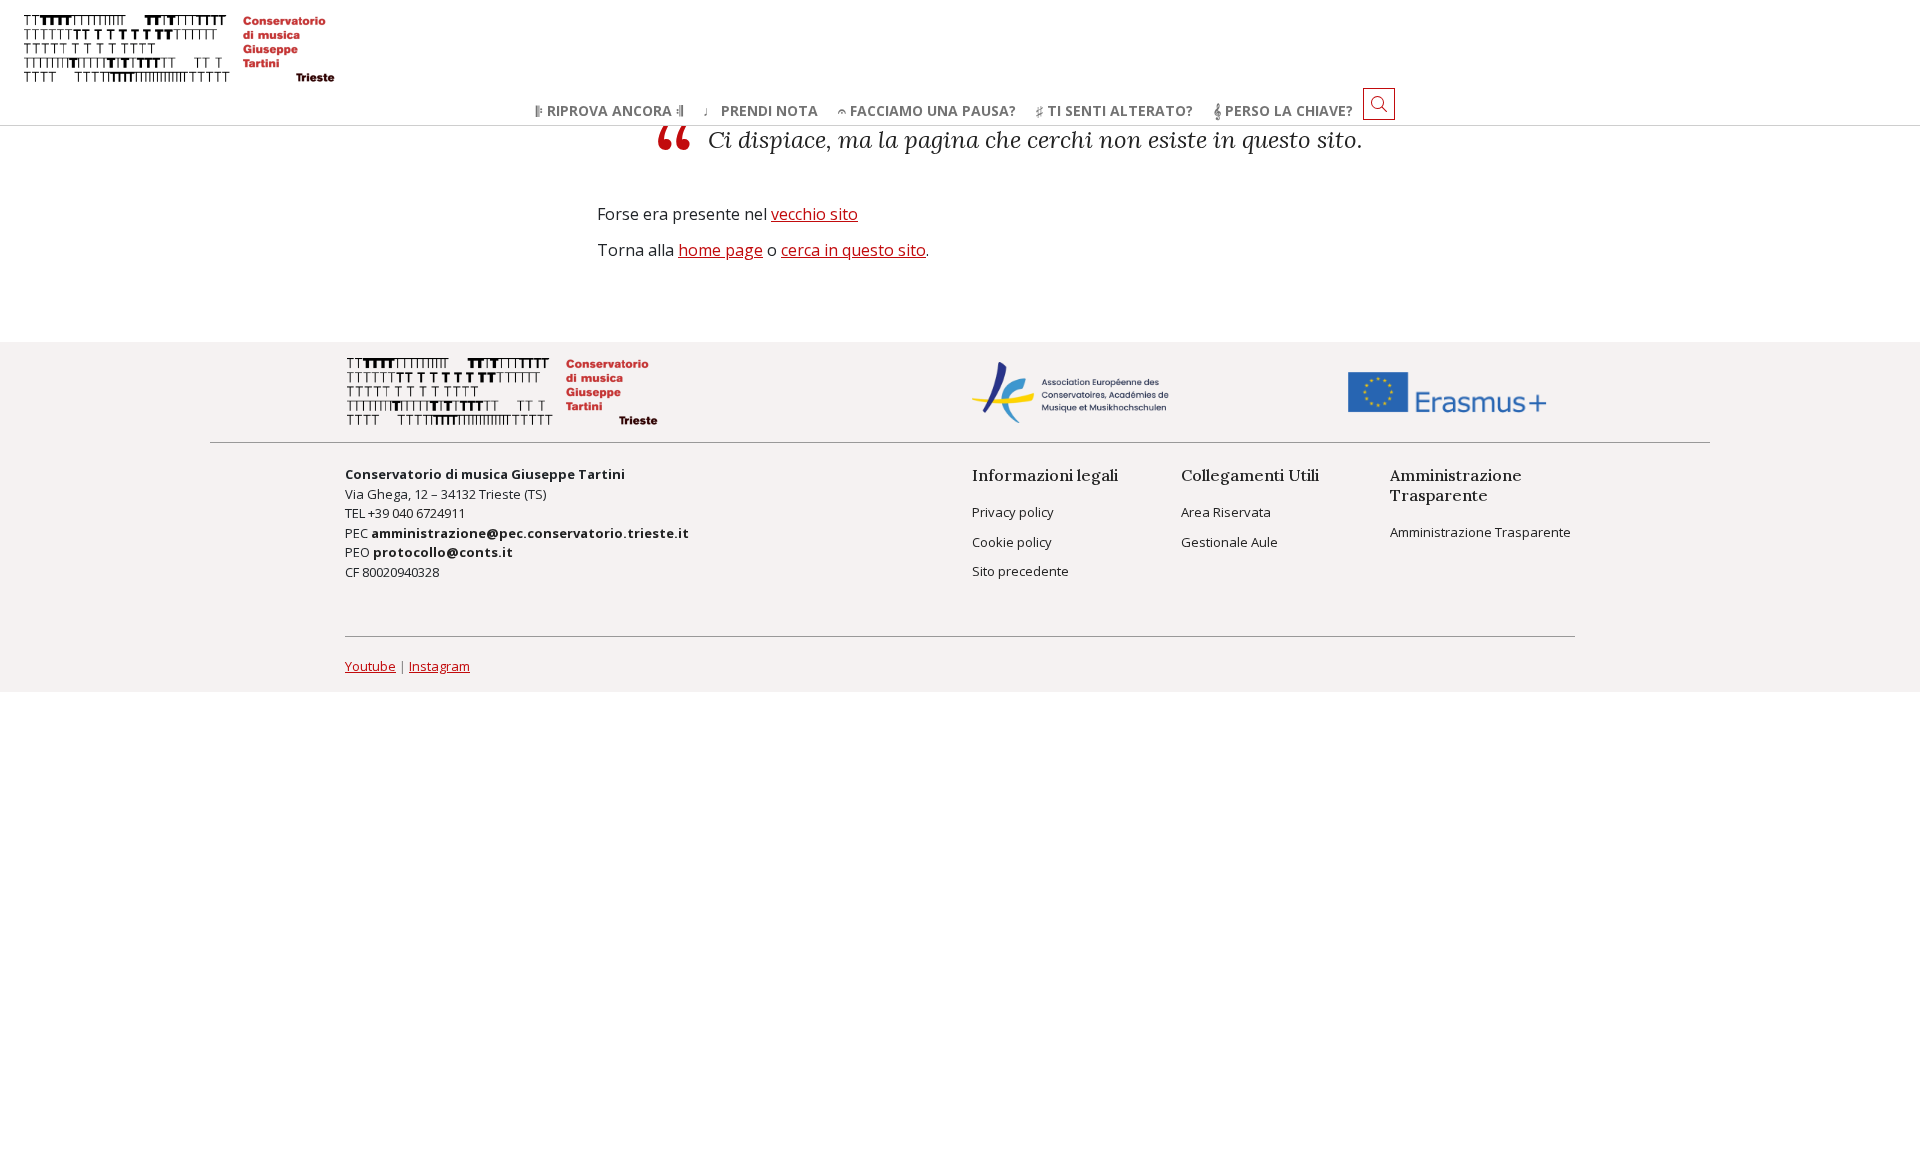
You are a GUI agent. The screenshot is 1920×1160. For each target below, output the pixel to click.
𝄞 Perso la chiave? (1283, 110)
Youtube (370, 666)
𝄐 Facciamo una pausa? (927, 110)
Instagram (439, 666)
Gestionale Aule (1229, 542)
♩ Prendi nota (760, 110)
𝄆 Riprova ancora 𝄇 (609, 110)
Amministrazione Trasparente (1480, 532)
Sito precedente (1020, 571)
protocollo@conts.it (443, 552)
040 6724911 (428, 513)
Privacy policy (1013, 512)
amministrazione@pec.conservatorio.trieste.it (530, 533)
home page (720, 250)
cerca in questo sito (853, 250)
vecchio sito (814, 214)
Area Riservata (1226, 512)
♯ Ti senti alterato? (1114, 110)
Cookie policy (1012, 542)
